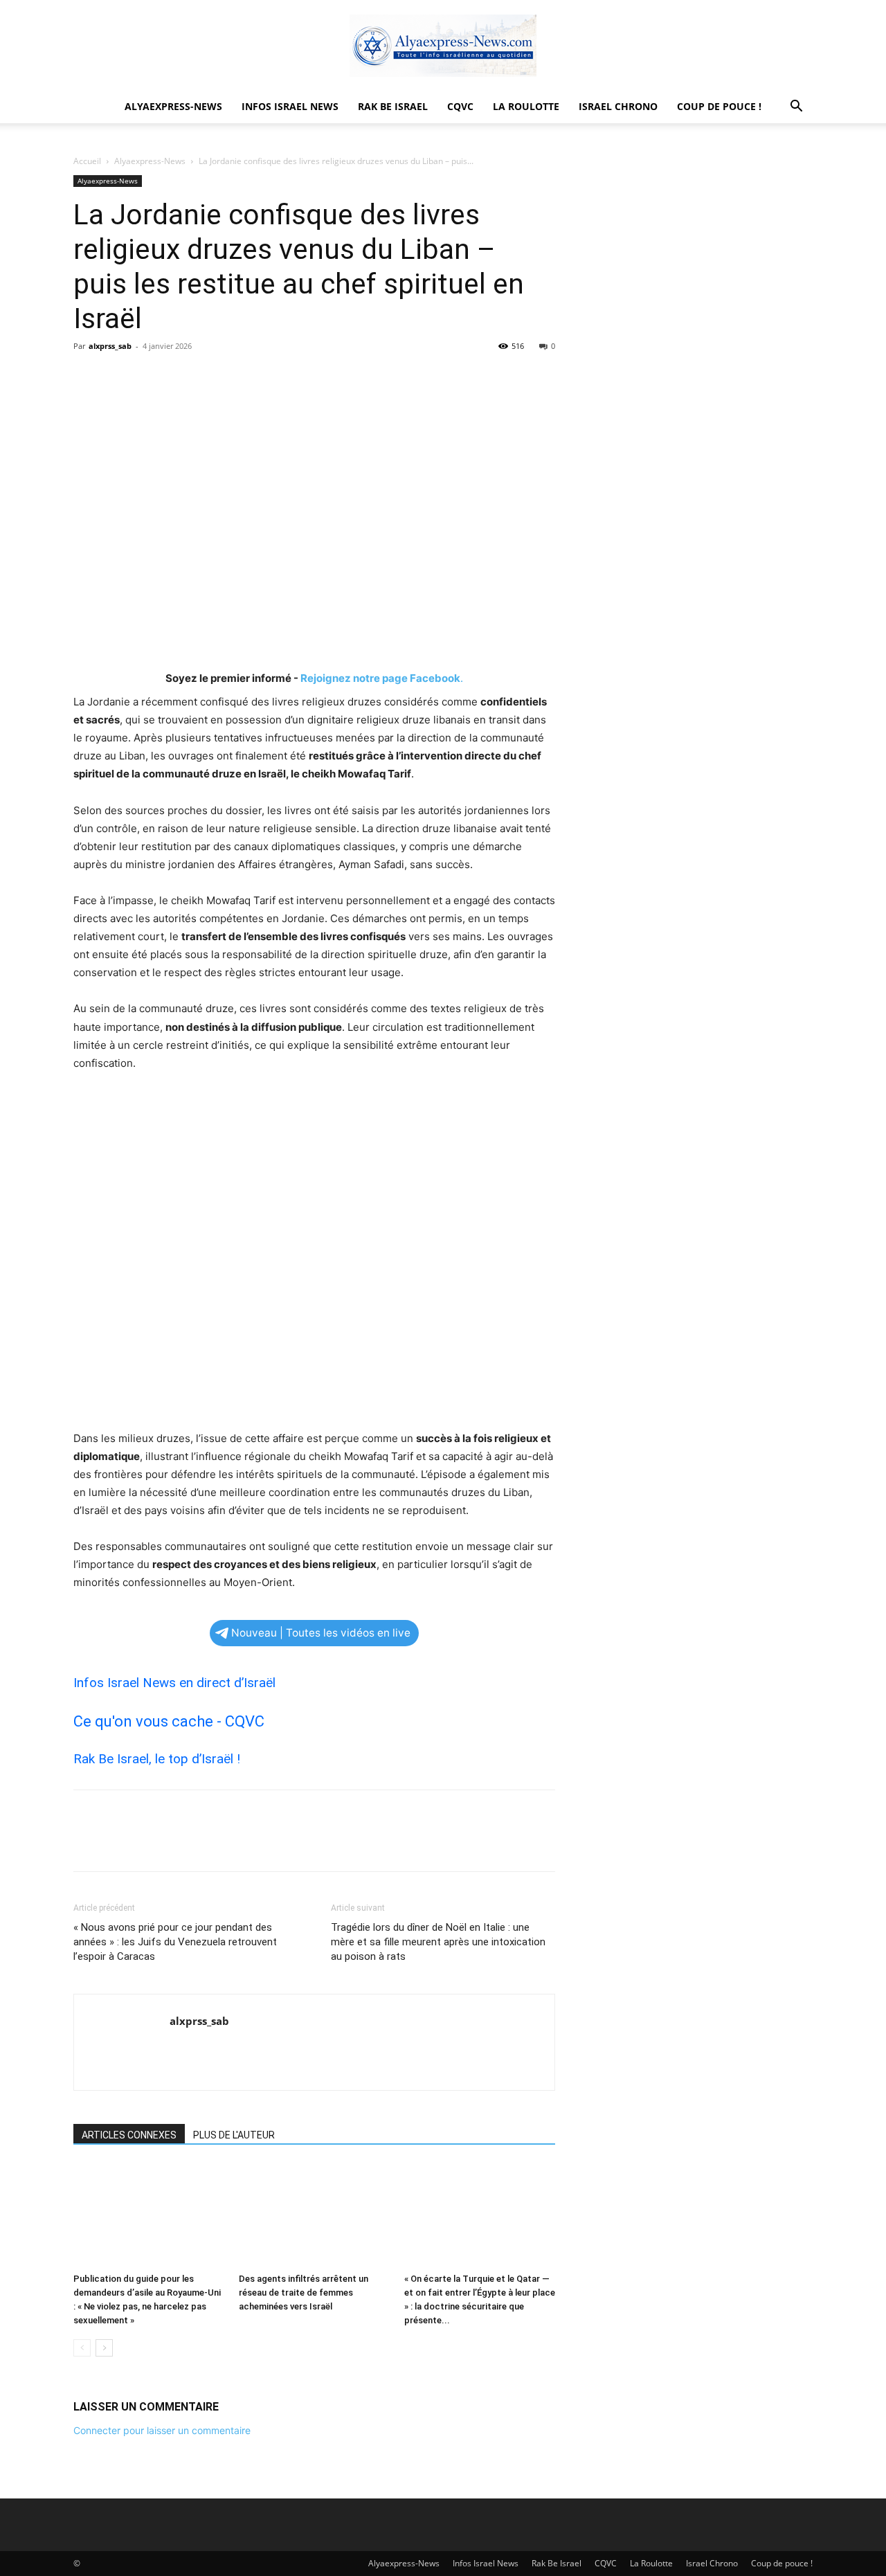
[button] (796, 108)
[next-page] (104, 2348)
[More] (215, 377)
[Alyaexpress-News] (443, 46)
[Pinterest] (151, 377)
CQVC (460, 106)
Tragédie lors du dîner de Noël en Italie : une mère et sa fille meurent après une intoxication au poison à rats (438, 1942)
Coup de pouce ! (719, 106)
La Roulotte (526, 106)
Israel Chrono (618, 106)
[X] (119, 377)
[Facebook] (87, 377)
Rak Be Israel (393, 106)
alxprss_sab (110, 346)
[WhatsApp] (183, 377)
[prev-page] (82, 2348)
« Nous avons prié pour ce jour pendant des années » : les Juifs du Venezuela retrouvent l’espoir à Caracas (175, 1942)
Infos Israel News (290, 106)
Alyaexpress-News (173, 106)
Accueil (87, 161)
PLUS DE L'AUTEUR (234, 2135)
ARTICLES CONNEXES (129, 2135)
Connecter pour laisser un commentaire (162, 2430)
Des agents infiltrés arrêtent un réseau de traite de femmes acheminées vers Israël (304, 2293)
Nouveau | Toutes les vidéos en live (321, 1633)
